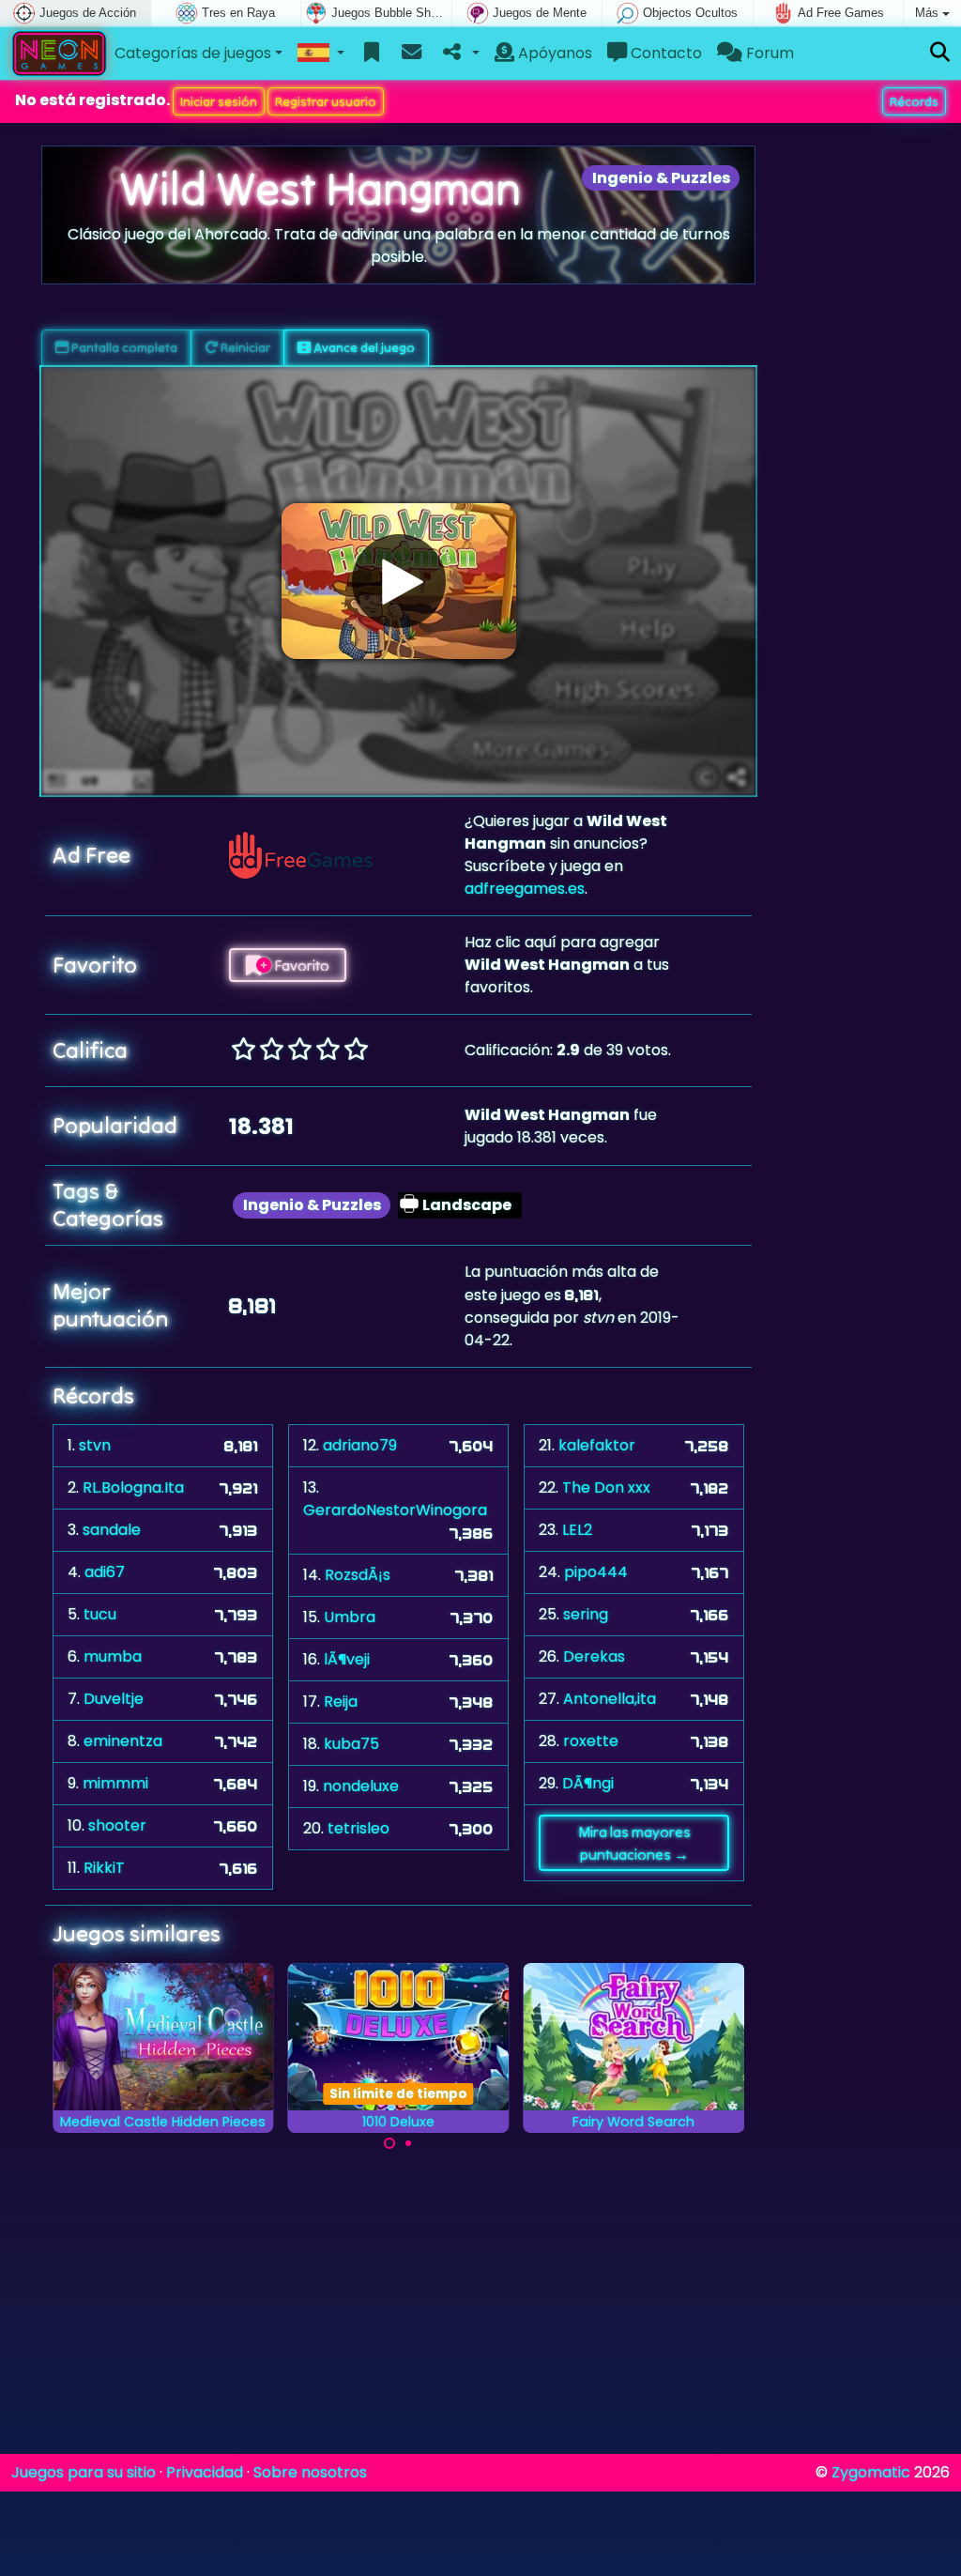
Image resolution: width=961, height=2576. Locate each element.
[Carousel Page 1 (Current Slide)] (389, 2143)
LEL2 (577, 1530)
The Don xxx (606, 1487)
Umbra (350, 1617)
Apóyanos (553, 53)
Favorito (300, 965)
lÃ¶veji (347, 1659)
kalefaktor (597, 1445)
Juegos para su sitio (84, 2472)
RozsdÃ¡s (358, 1575)
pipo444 (596, 1572)
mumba (113, 1656)
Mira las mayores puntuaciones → (634, 1843)
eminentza (123, 1741)
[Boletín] (412, 54)
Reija (341, 1702)
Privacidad (205, 2472)
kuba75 (351, 1744)
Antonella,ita (610, 1699)
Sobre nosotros (310, 2472)
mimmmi (115, 1783)
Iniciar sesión (219, 101)
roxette (591, 1741)
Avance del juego (363, 347)
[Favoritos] (372, 54)
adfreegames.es (525, 889)
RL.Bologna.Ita (133, 1487)
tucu (100, 1614)
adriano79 (360, 1445)
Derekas (594, 1656)
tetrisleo (358, 1828)
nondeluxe (361, 1786)
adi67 (105, 1572)
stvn (95, 1445)
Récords (914, 101)
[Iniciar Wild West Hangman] (399, 581)
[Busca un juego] (940, 53)
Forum (768, 53)
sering (586, 1614)
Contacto (664, 53)
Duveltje (114, 1699)
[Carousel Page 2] (408, 2143)
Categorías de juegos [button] (193, 53)
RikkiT (104, 1868)
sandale (112, 1530)
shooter (117, 1825)
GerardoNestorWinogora (395, 1510)
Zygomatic (871, 2472)
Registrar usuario (326, 101)
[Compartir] (459, 54)
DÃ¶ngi (588, 1783)
